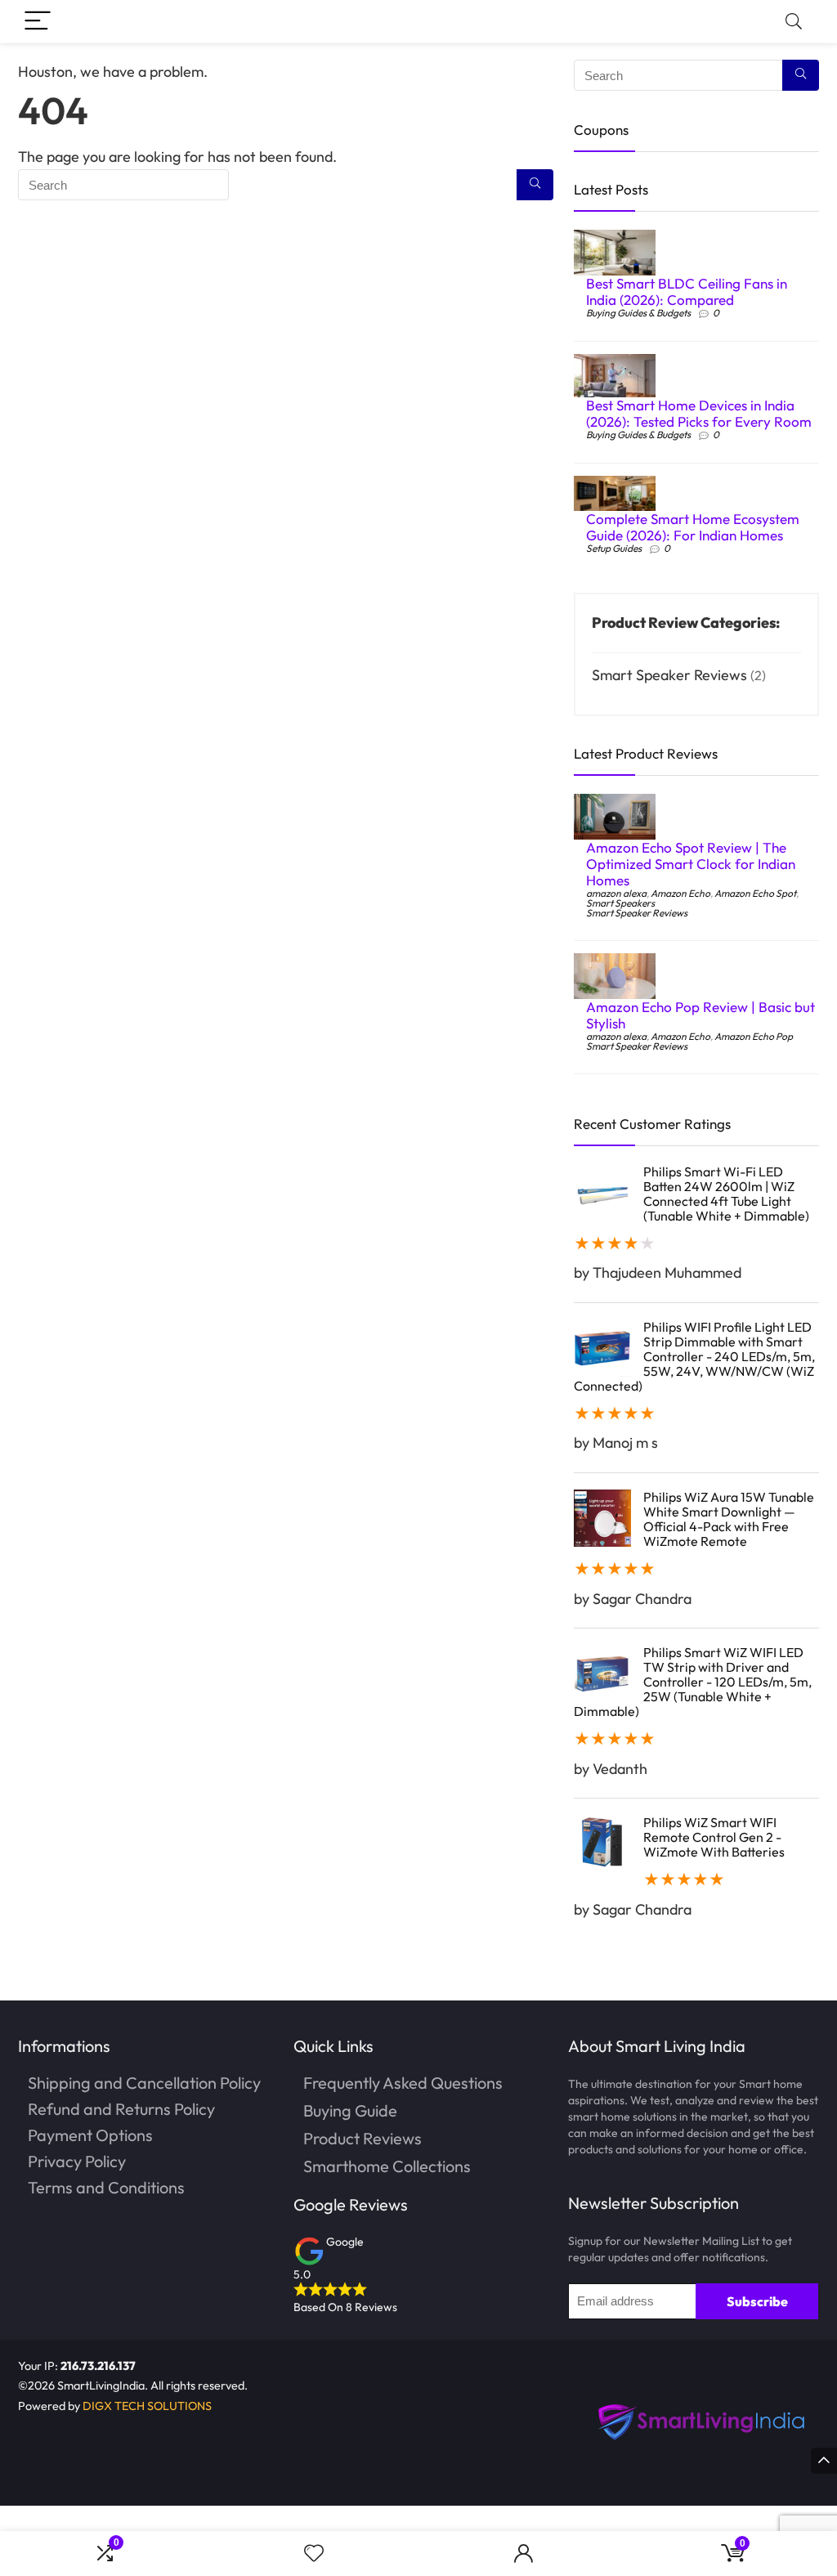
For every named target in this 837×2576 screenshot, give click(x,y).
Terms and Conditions (106, 2187)
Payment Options (90, 2135)
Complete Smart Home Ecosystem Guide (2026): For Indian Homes (693, 527)
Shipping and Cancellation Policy (144, 2083)
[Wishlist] (314, 2554)
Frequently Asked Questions (403, 2083)
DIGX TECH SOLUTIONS (147, 2406)
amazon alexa (616, 893)
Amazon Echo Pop (754, 1036)
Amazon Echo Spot (755, 893)
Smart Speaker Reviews (669, 675)
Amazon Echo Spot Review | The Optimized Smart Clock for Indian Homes (691, 864)
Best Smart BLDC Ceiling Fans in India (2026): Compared (687, 291)
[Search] (794, 22)
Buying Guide (350, 2110)
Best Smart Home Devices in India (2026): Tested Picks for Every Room (699, 413)
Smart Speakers (620, 903)
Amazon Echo (680, 893)
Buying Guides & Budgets (638, 313)
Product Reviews (363, 2138)
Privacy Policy (77, 2161)
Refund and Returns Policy (121, 2109)
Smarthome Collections (387, 2166)
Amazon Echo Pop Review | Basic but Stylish (700, 1015)
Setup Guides (614, 548)
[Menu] (38, 22)
